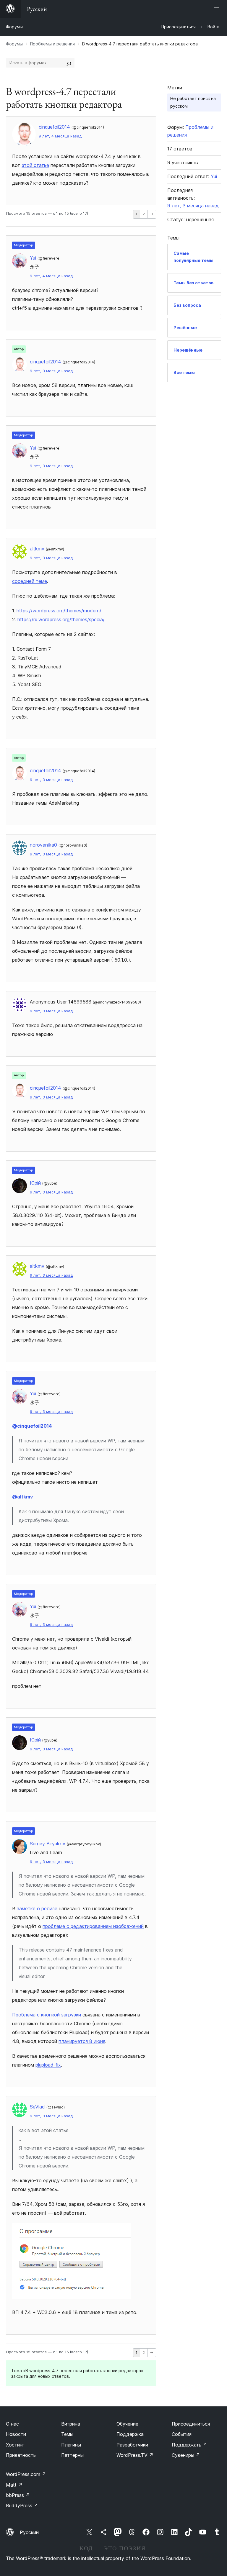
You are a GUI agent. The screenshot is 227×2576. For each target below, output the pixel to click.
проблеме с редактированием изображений (93, 1926)
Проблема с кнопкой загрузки (47, 2015)
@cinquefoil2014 (32, 1426)
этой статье (35, 165)
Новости (16, 2434)
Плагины (71, 2445)
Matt (14, 2485)
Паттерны (72, 2455)
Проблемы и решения (52, 44)
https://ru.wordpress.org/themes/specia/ (61, 619)
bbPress (18, 2495)
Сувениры (186, 2455)
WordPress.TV (135, 2455)
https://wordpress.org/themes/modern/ (59, 611)
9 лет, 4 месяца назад (60, 136)
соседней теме (30, 581)
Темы (67, 2434)
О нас (12, 2424)
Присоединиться (191, 2424)
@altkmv (22, 1497)
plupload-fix (48, 2065)
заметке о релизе (37, 1908)
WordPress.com (26, 2474)
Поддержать (189, 2445)
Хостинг (15, 2445)
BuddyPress (22, 2506)
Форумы (14, 27)
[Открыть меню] (218, 9)
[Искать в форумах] (69, 63)
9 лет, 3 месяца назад (51, 371)
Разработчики (132, 2445)
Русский (29, 2532)
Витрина (71, 2424)
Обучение (127, 2424)
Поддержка (130, 2434)
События (182, 2434)
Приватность (21, 2455)
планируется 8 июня (82, 2041)
